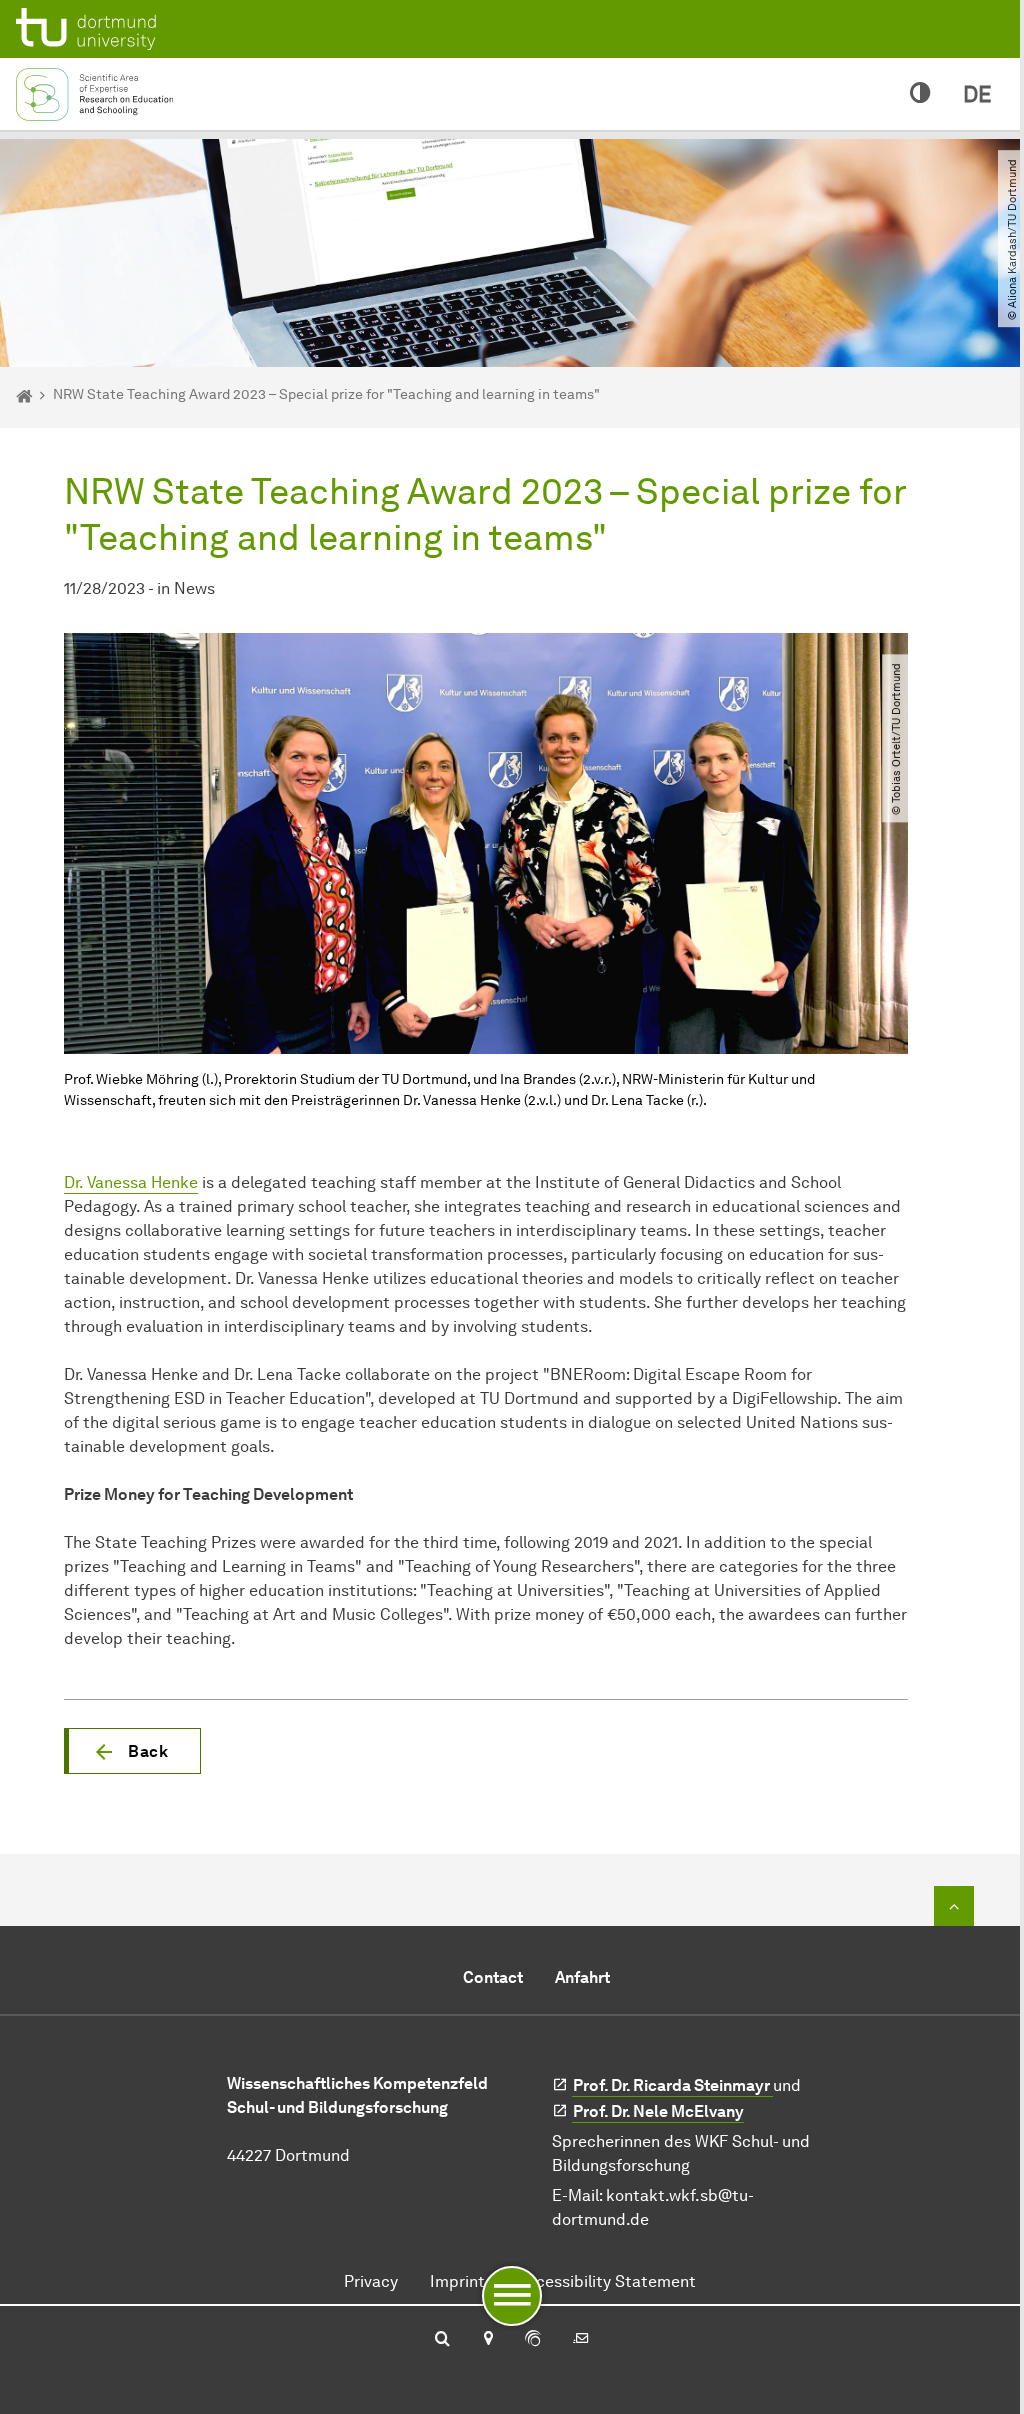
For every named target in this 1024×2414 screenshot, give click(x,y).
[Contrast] (920, 94)
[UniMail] (581, 2340)
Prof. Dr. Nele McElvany (658, 2111)
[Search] (442, 2340)
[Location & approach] (487, 2340)
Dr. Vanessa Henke (131, 1182)
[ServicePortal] (533, 2340)
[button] (132, 1751)
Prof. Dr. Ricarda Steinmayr (673, 2085)
